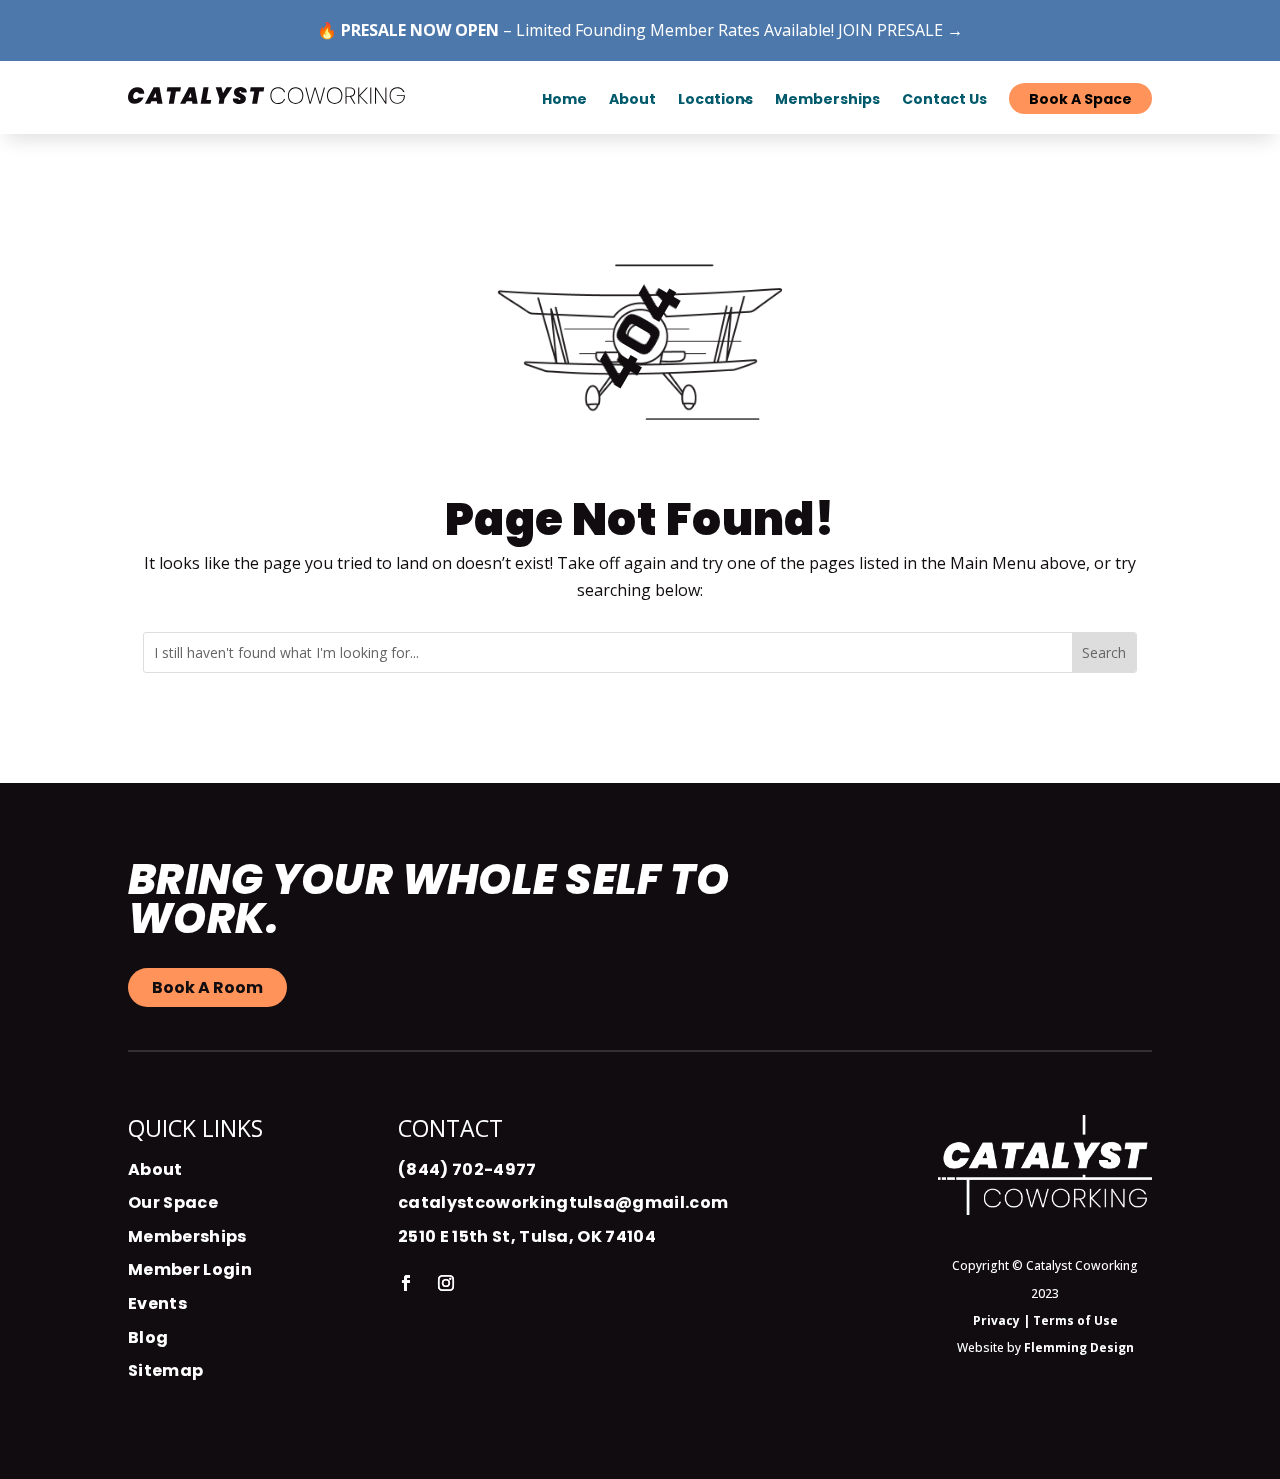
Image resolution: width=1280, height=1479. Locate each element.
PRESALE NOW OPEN (420, 30)
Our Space (173, 1202)
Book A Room (207, 987)
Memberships (187, 1236)
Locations (715, 99)
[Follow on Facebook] (406, 1283)
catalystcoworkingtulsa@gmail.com (563, 1202)
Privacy (996, 1320)
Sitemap (165, 1370)
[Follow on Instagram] (446, 1283)
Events (157, 1303)
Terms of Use (1075, 1320)
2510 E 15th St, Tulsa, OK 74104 (527, 1236)
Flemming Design (1079, 1347)
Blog (148, 1337)
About (155, 1169)
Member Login (190, 1269)
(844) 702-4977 (467, 1169)
